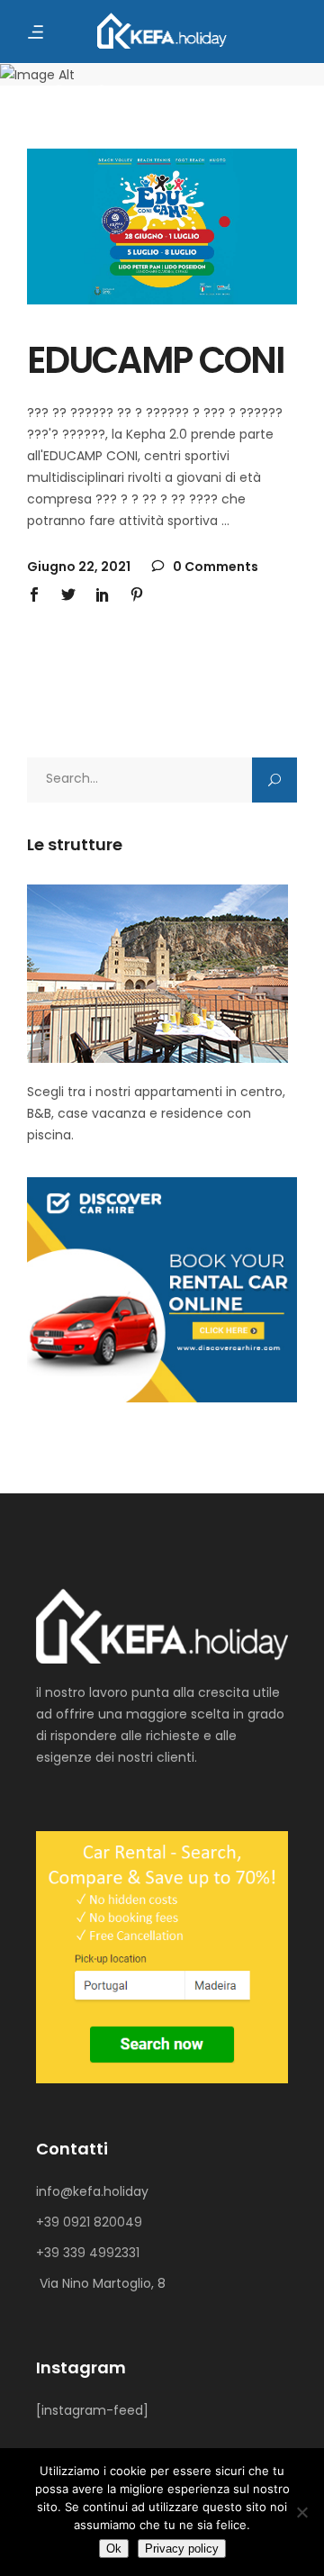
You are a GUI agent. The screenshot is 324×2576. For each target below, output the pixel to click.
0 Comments (214, 567)
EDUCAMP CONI (155, 360)
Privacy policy (182, 2549)
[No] (301, 2512)
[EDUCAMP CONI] (162, 227)
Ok (114, 2549)
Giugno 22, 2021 (79, 567)
